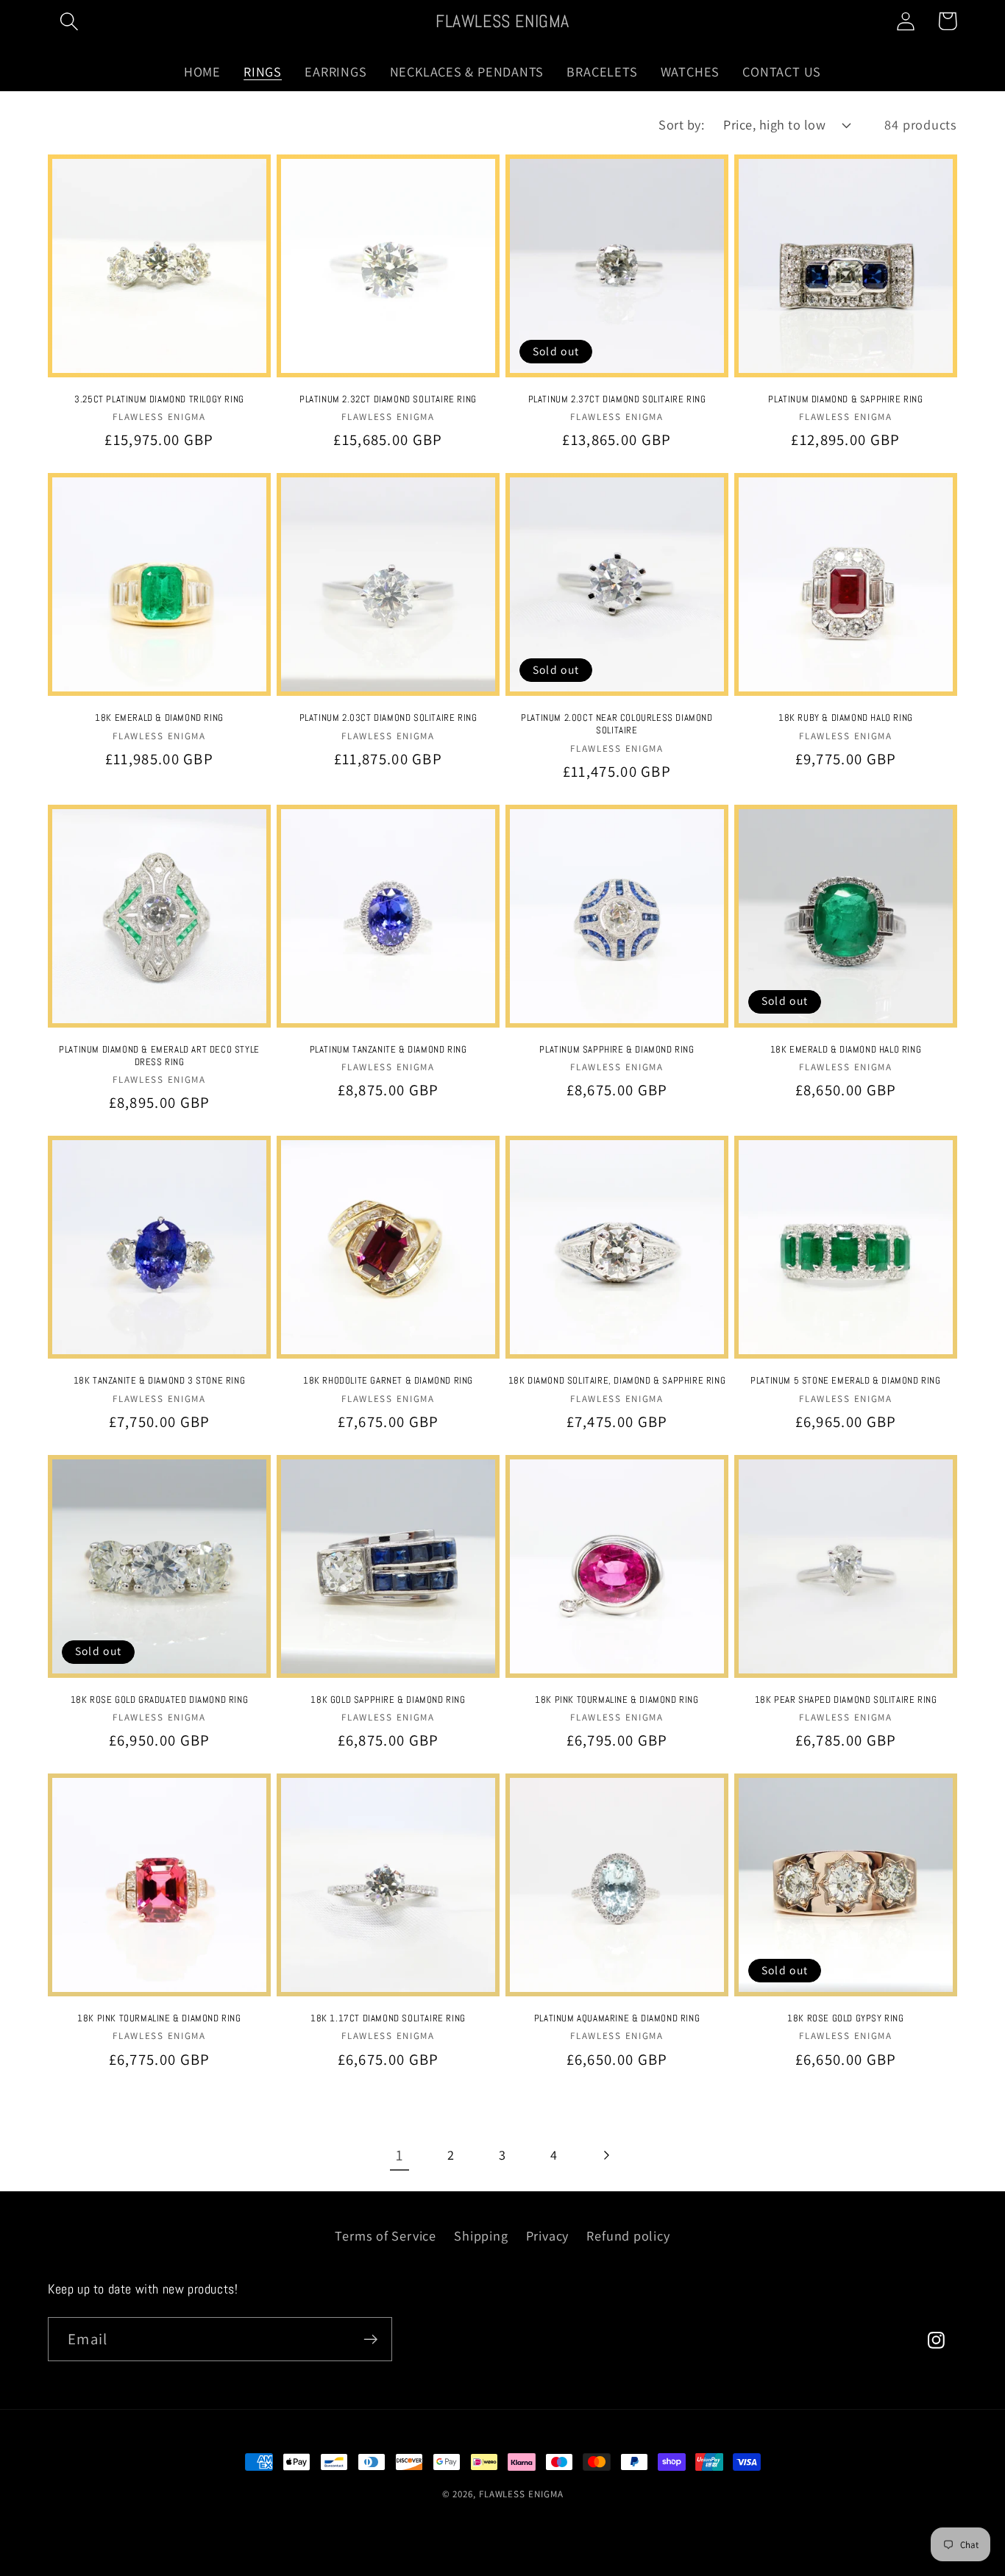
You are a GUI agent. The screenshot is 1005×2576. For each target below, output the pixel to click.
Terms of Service (385, 2235)
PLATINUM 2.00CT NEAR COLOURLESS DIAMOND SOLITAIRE (617, 724)
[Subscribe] (370, 2340)
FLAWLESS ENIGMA (521, 2494)
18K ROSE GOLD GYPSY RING (845, 2018)
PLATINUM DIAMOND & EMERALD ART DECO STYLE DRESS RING (159, 1056)
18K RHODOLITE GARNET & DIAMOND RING (388, 1381)
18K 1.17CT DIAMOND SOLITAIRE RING (388, 2018)
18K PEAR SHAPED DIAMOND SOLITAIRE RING (846, 1700)
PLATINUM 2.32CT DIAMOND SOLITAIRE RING (388, 399)
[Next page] (606, 2155)
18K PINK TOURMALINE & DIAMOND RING (617, 1700)
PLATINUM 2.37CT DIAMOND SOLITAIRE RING (617, 399)
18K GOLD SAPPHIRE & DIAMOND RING (388, 1700)
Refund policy (628, 2235)
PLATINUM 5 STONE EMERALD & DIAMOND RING (845, 1381)
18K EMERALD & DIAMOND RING (159, 718)
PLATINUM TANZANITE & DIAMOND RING (388, 1050)
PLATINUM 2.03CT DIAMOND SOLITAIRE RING (388, 718)
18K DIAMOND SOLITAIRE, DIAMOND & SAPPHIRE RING (617, 1381)
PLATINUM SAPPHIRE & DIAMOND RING (617, 1050)
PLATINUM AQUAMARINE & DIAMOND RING (617, 2018)
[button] (69, 21)
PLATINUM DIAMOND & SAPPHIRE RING (845, 399)
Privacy (547, 2235)
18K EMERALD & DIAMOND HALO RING (846, 1050)
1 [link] (399, 2155)
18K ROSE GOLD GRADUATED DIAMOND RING (160, 1700)
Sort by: (681, 124)
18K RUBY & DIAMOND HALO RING (846, 718)
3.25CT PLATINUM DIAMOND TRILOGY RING (159, 399)
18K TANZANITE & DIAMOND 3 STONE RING (160, 1381)
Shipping (481, 2235)
